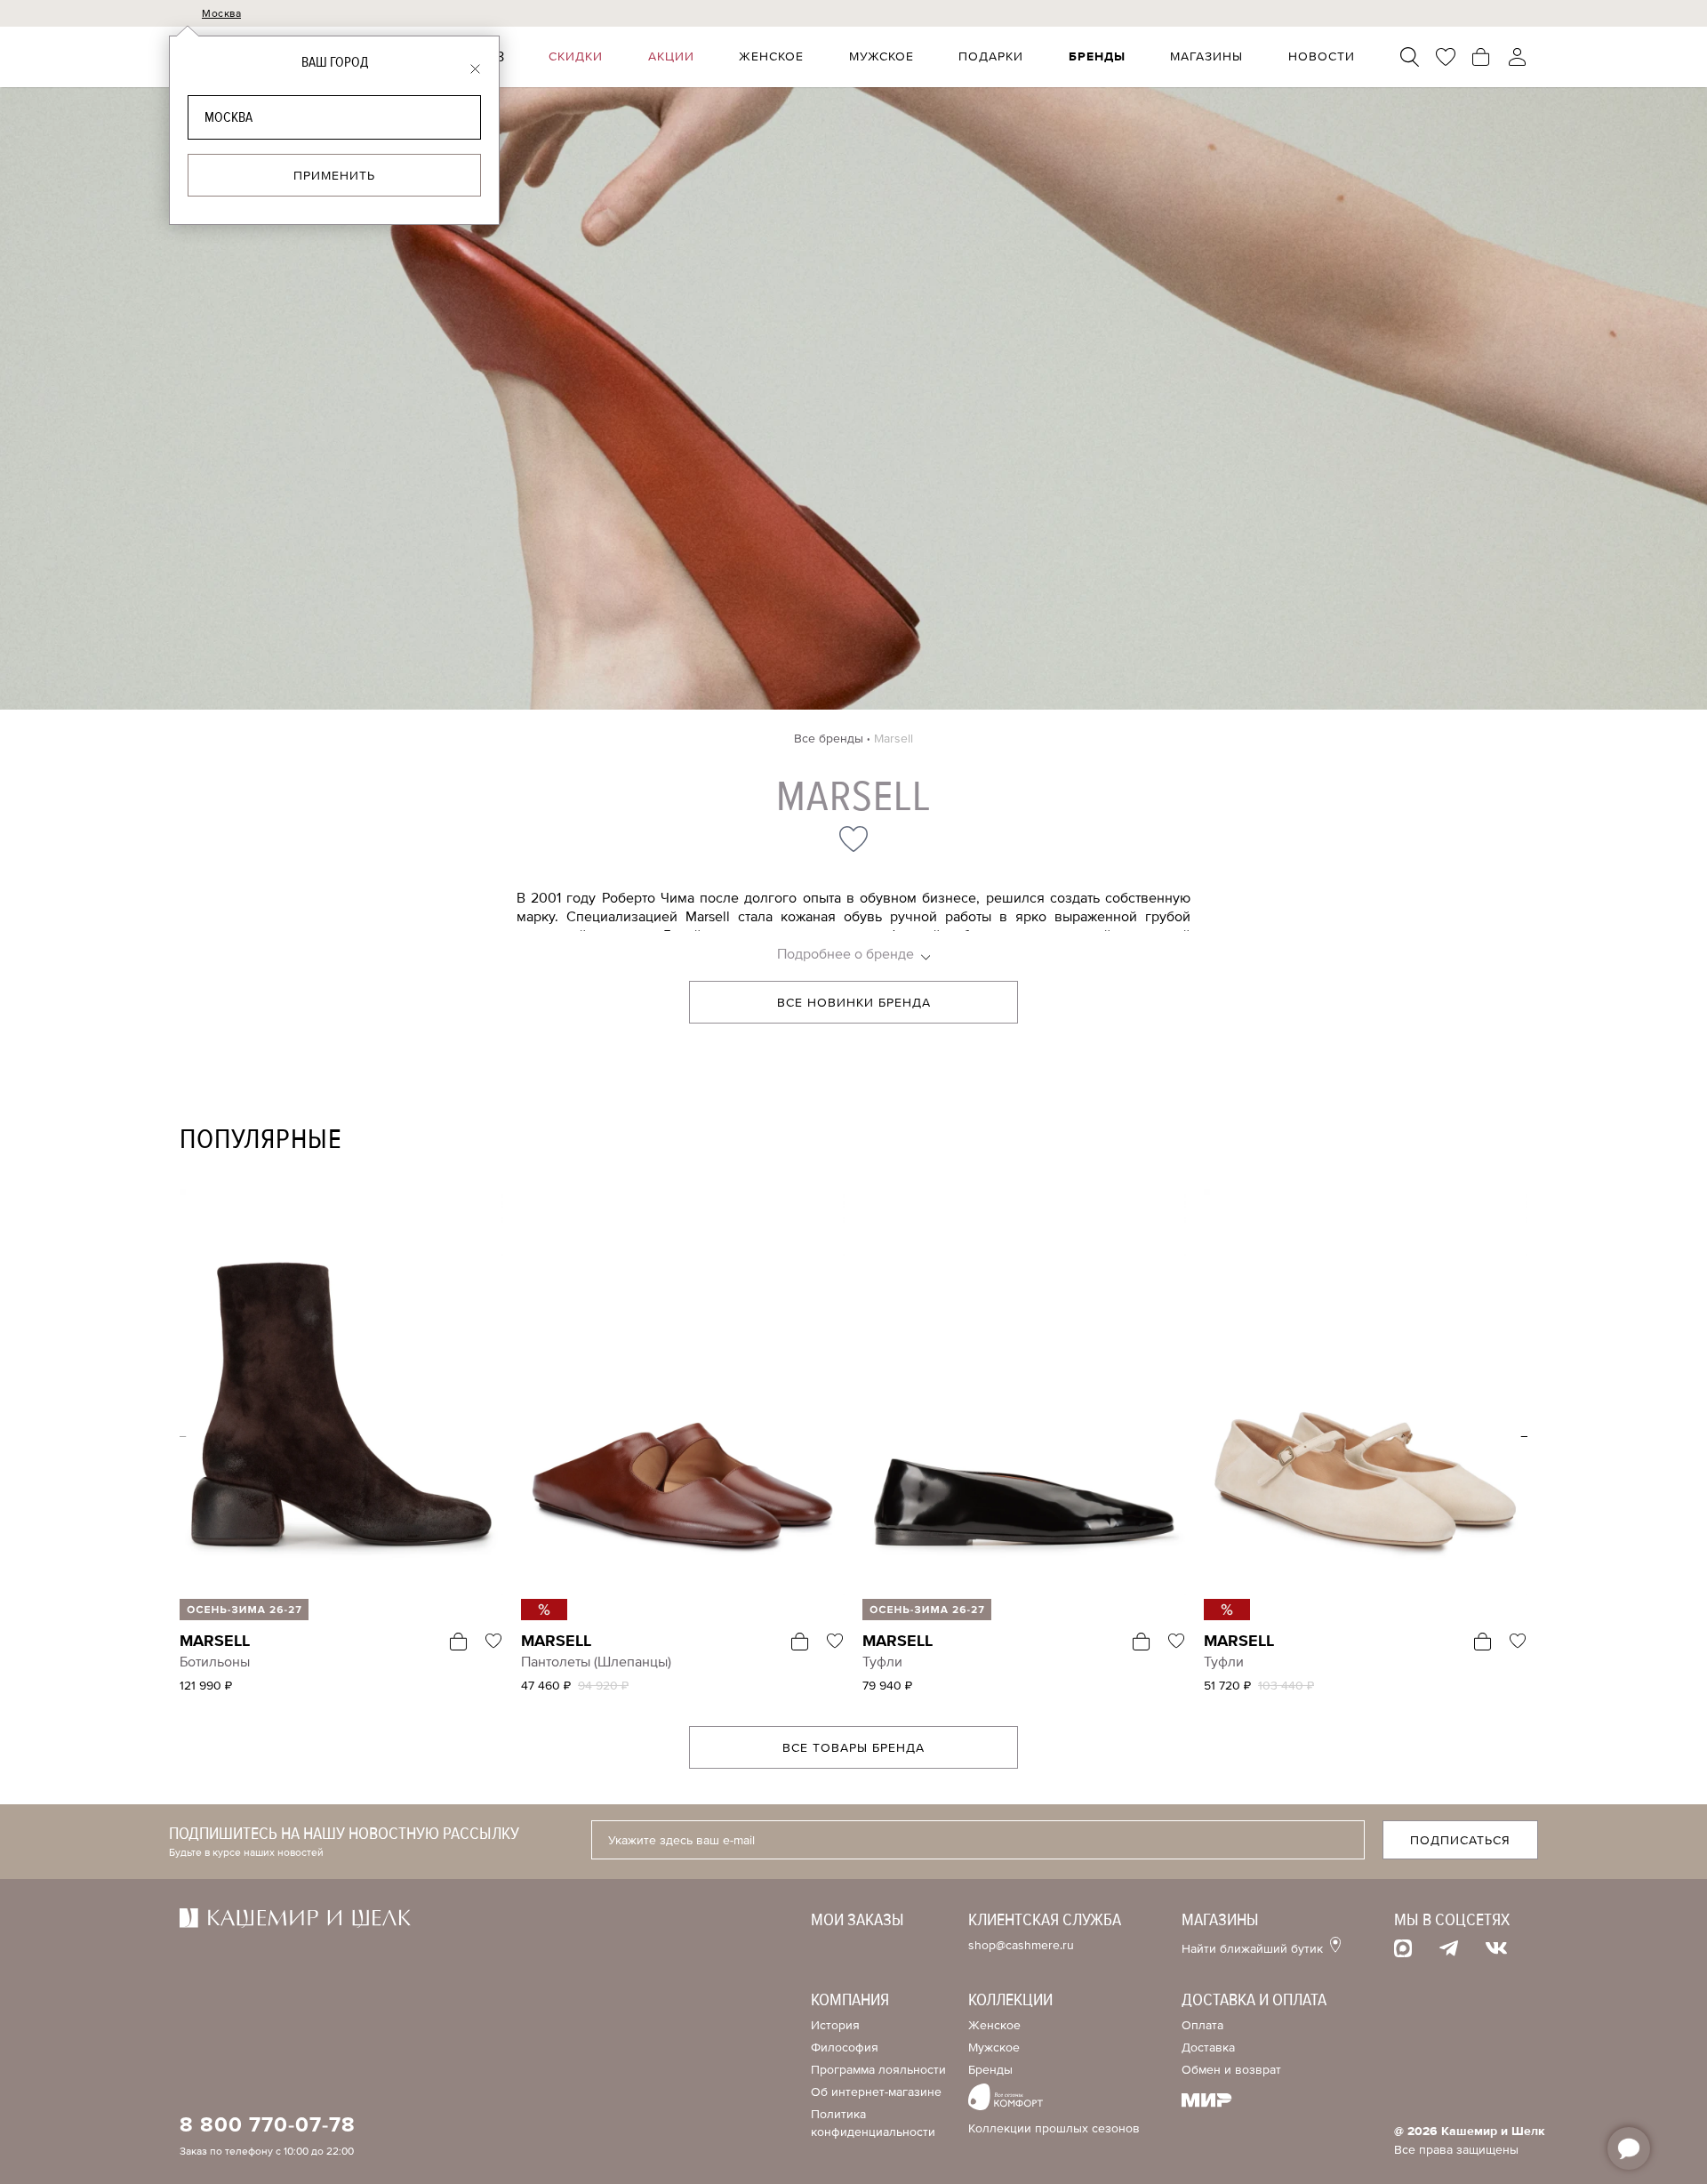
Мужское (882, 57)
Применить (334, 176)
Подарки (991, 57)
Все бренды (829, 739)
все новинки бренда (854, 1003)
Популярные (261, 1140)
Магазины (1206, 57)
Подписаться (1460, 1840)
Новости (1322, 57)
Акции (671, 57)
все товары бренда (853, 1748)
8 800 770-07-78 (268, 2125)
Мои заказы (858, 1920)
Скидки (576, 57)
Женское (771, 57)
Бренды (1097, 57)
